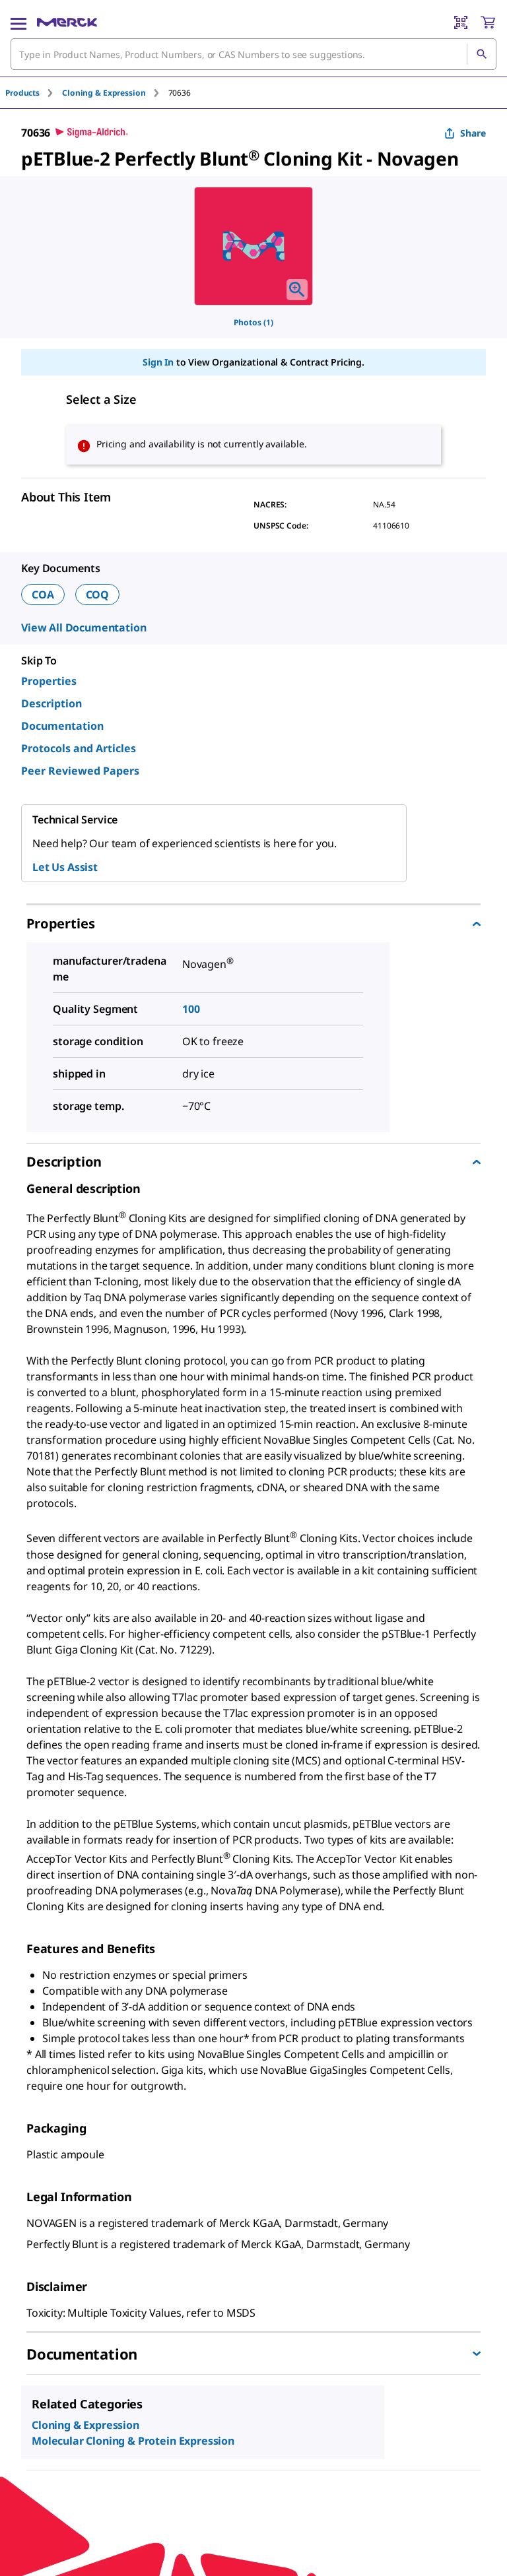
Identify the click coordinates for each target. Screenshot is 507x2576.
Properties (49, 681)
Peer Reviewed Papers (80, 771)
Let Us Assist (65, 867)
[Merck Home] (67, 22)
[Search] (481, 54)
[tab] (34, 93)
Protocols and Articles (79, 748)
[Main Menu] (18, 22)
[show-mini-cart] (488, 22)
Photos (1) (253, 322)
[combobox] (253, 54)
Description (51, 703)
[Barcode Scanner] (461, 22)
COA (43, 595)
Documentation (62, 726)
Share (473, 133)
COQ (98, 595)
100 (191, 1009)
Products (22, 93)
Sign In (158, 362)
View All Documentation (84, 628)
